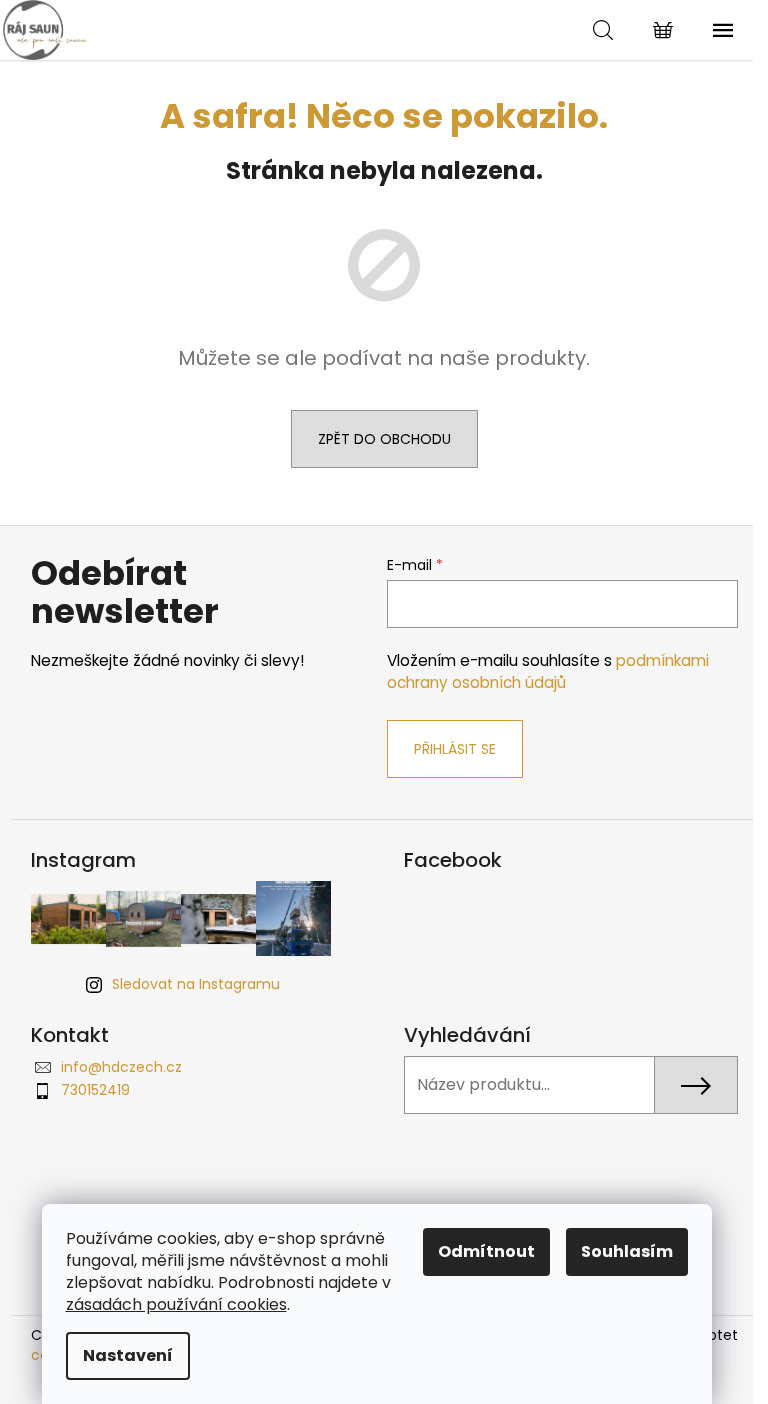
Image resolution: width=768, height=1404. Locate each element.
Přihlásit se (455, 749)
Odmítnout (486, 1251)
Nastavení (128, 1355)
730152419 (95, 1090)
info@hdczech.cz (121, 1067)
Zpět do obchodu (384, 439)
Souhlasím (627, 1251)
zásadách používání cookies (176, 1304)
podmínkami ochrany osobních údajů (548, 671)
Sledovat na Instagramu (196, 984)
